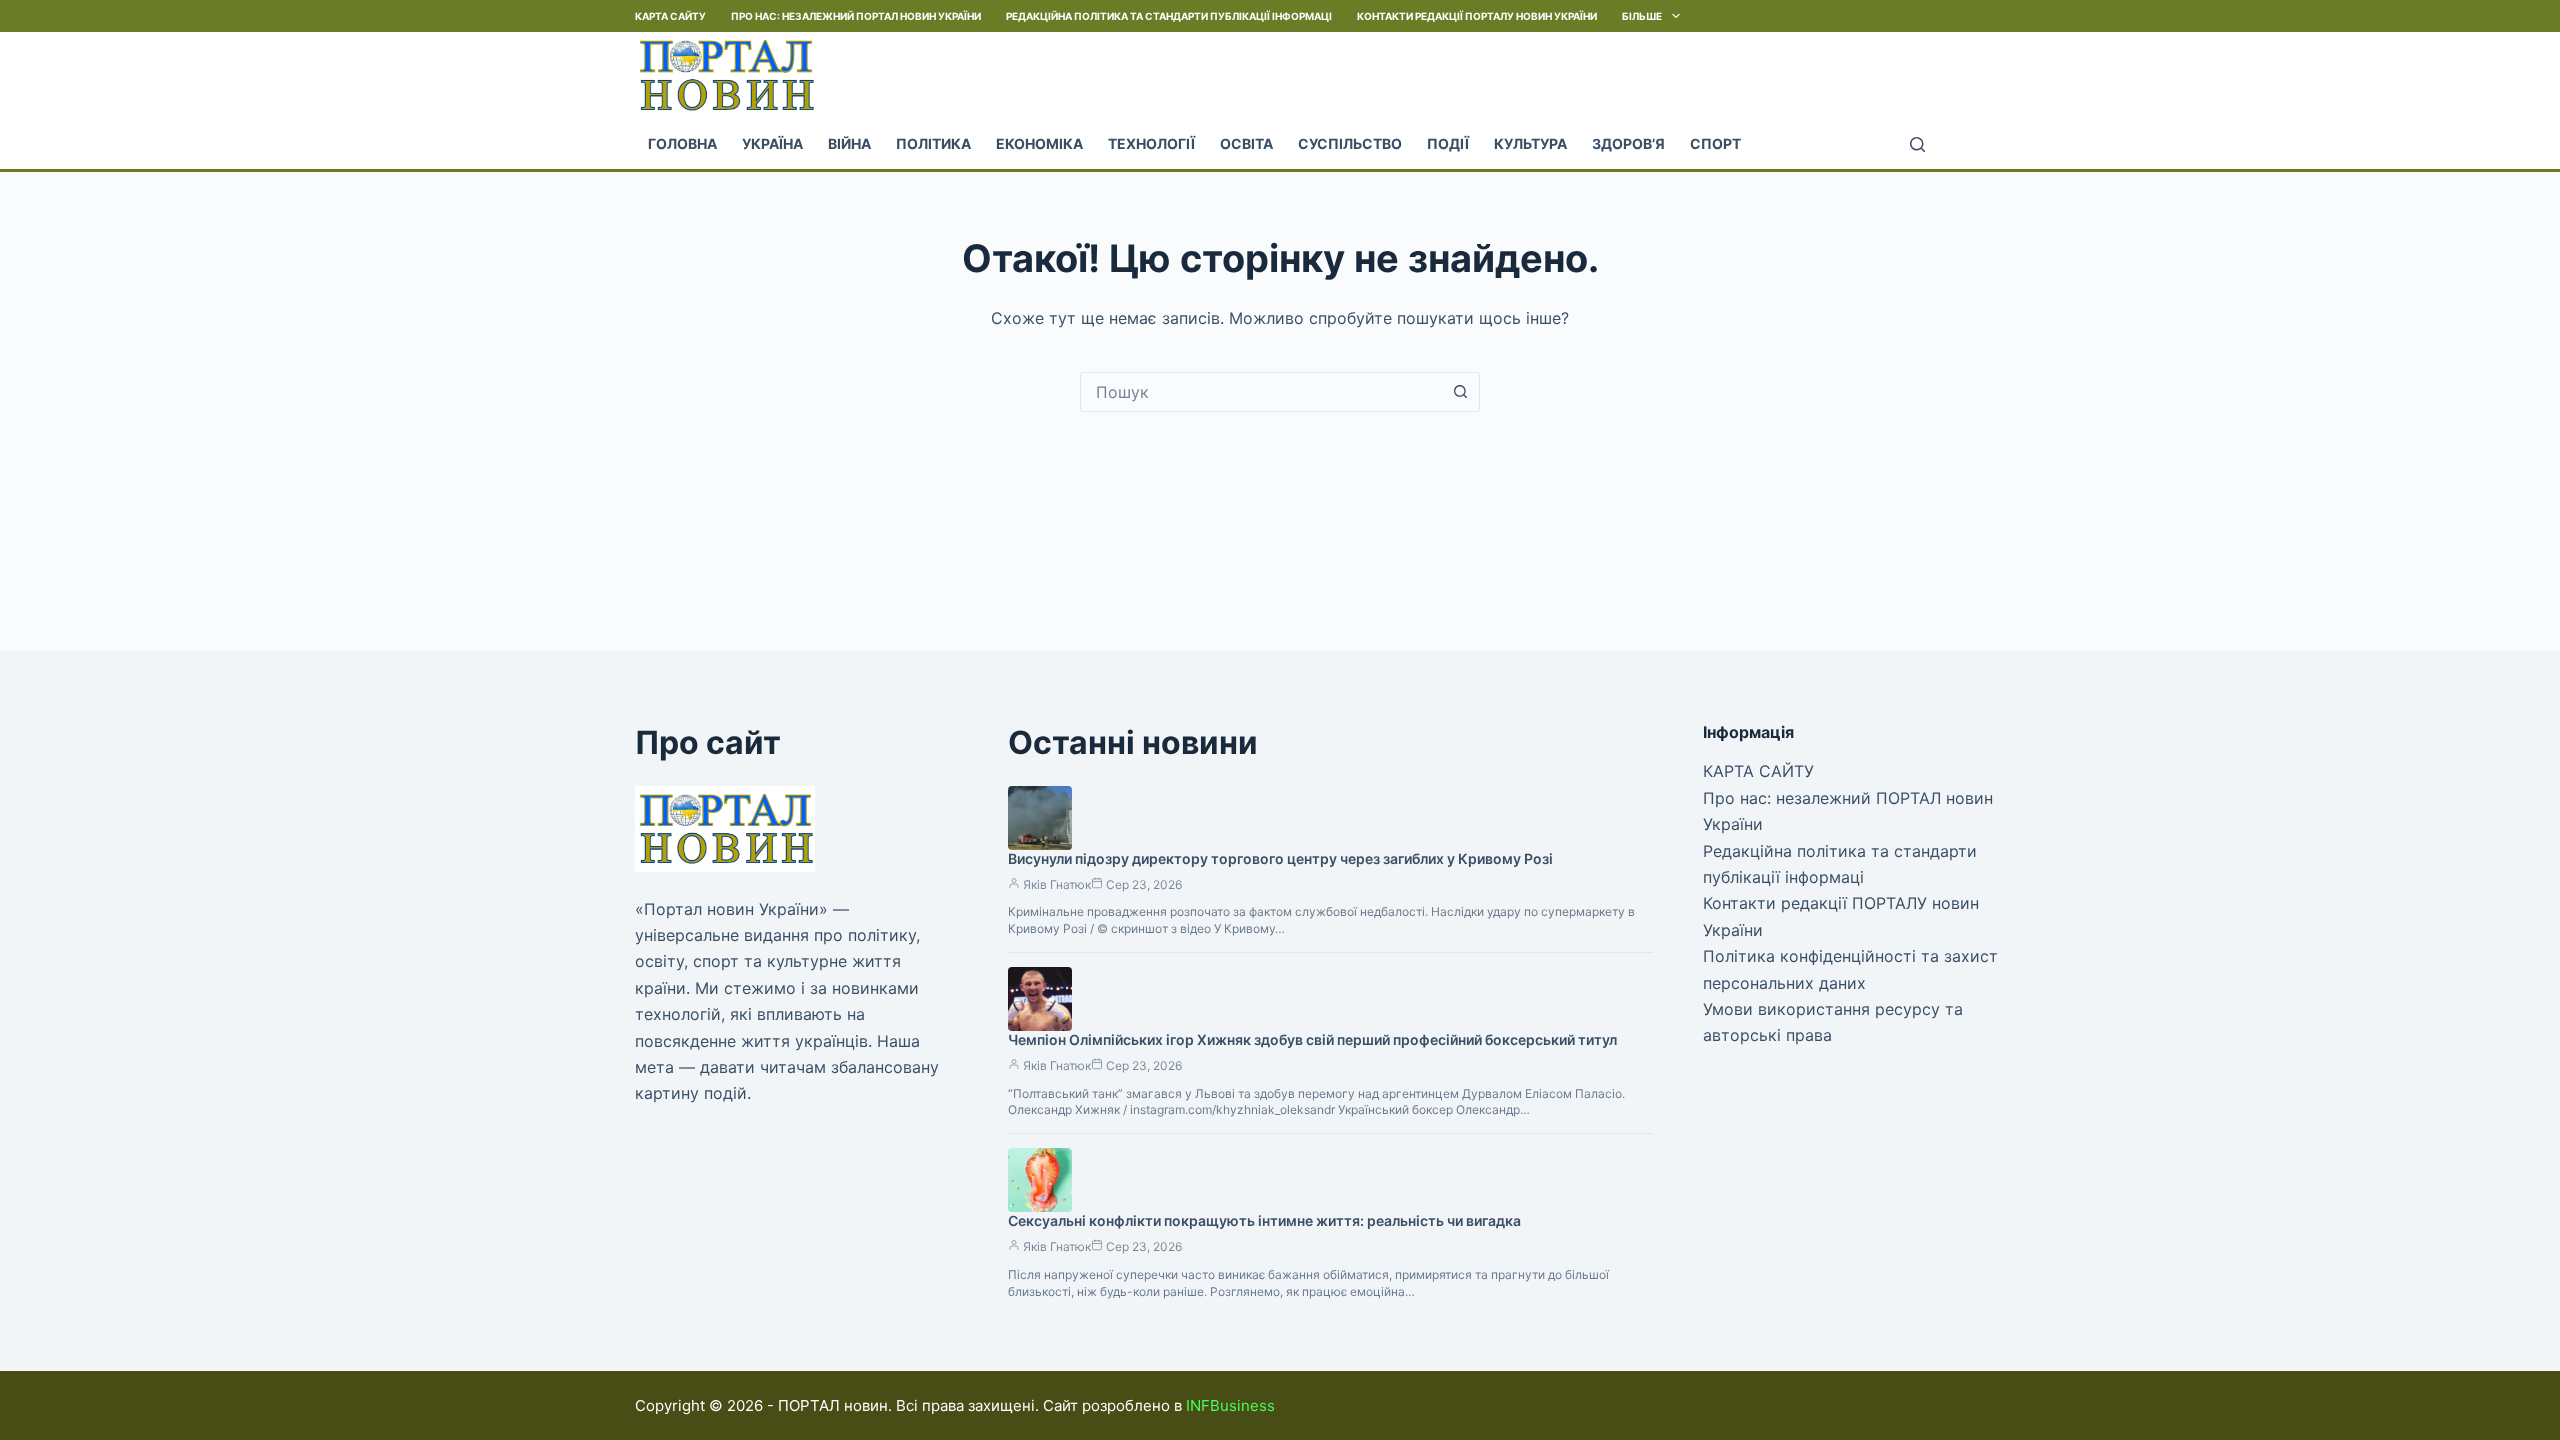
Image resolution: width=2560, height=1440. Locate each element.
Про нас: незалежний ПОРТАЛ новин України (856, 16)
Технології (1151, 143)
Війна (849, 143)
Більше (1642, 16)
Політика (933, 143)
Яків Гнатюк (1057, 884)
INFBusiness (1230, 1405)
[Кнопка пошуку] (1460, 392)
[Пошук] (1917, 144)
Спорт (1715, 143)
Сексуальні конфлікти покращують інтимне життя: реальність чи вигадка (1264, 1220)
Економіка (1039, 143)
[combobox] (1261, 392)
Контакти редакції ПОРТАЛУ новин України (1477, 16)
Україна (772, 143)
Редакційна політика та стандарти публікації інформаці (1169, 16)
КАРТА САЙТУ (670, 16)
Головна (682, 143)
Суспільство (1350, 143)
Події (1448, 143)
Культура (1530, 143)
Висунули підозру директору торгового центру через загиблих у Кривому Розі (1280, 858)
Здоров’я (1628, 143)
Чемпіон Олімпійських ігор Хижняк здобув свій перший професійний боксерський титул (1312, 1039)
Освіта (1246, 143)
